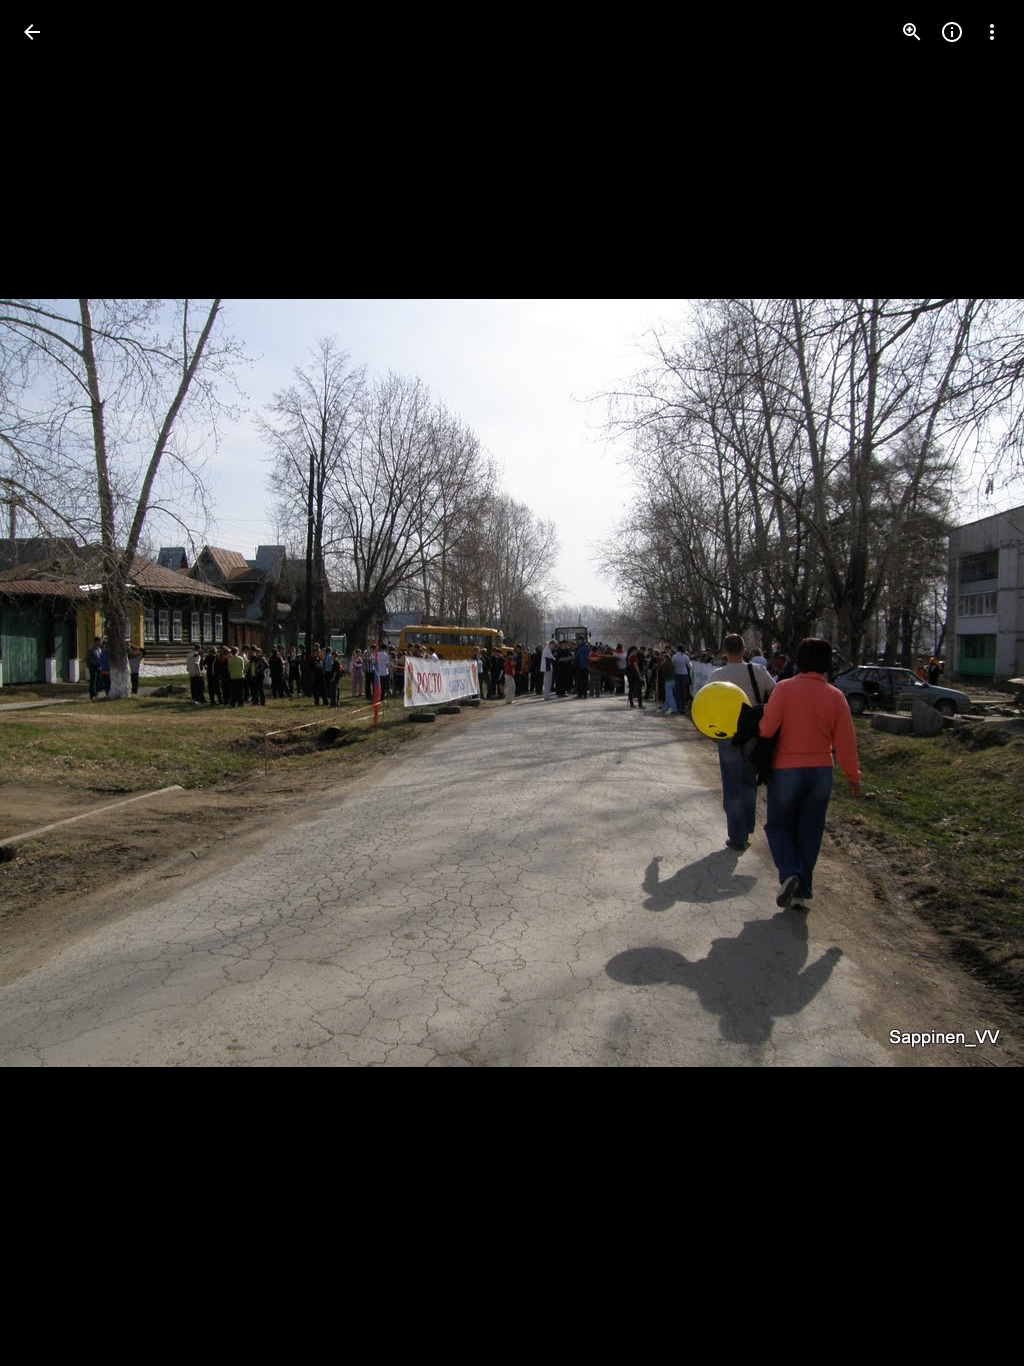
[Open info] (952, 32)
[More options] (992, 32)
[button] (968, 683)
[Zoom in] (912, 32)
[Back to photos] (32, 32)
